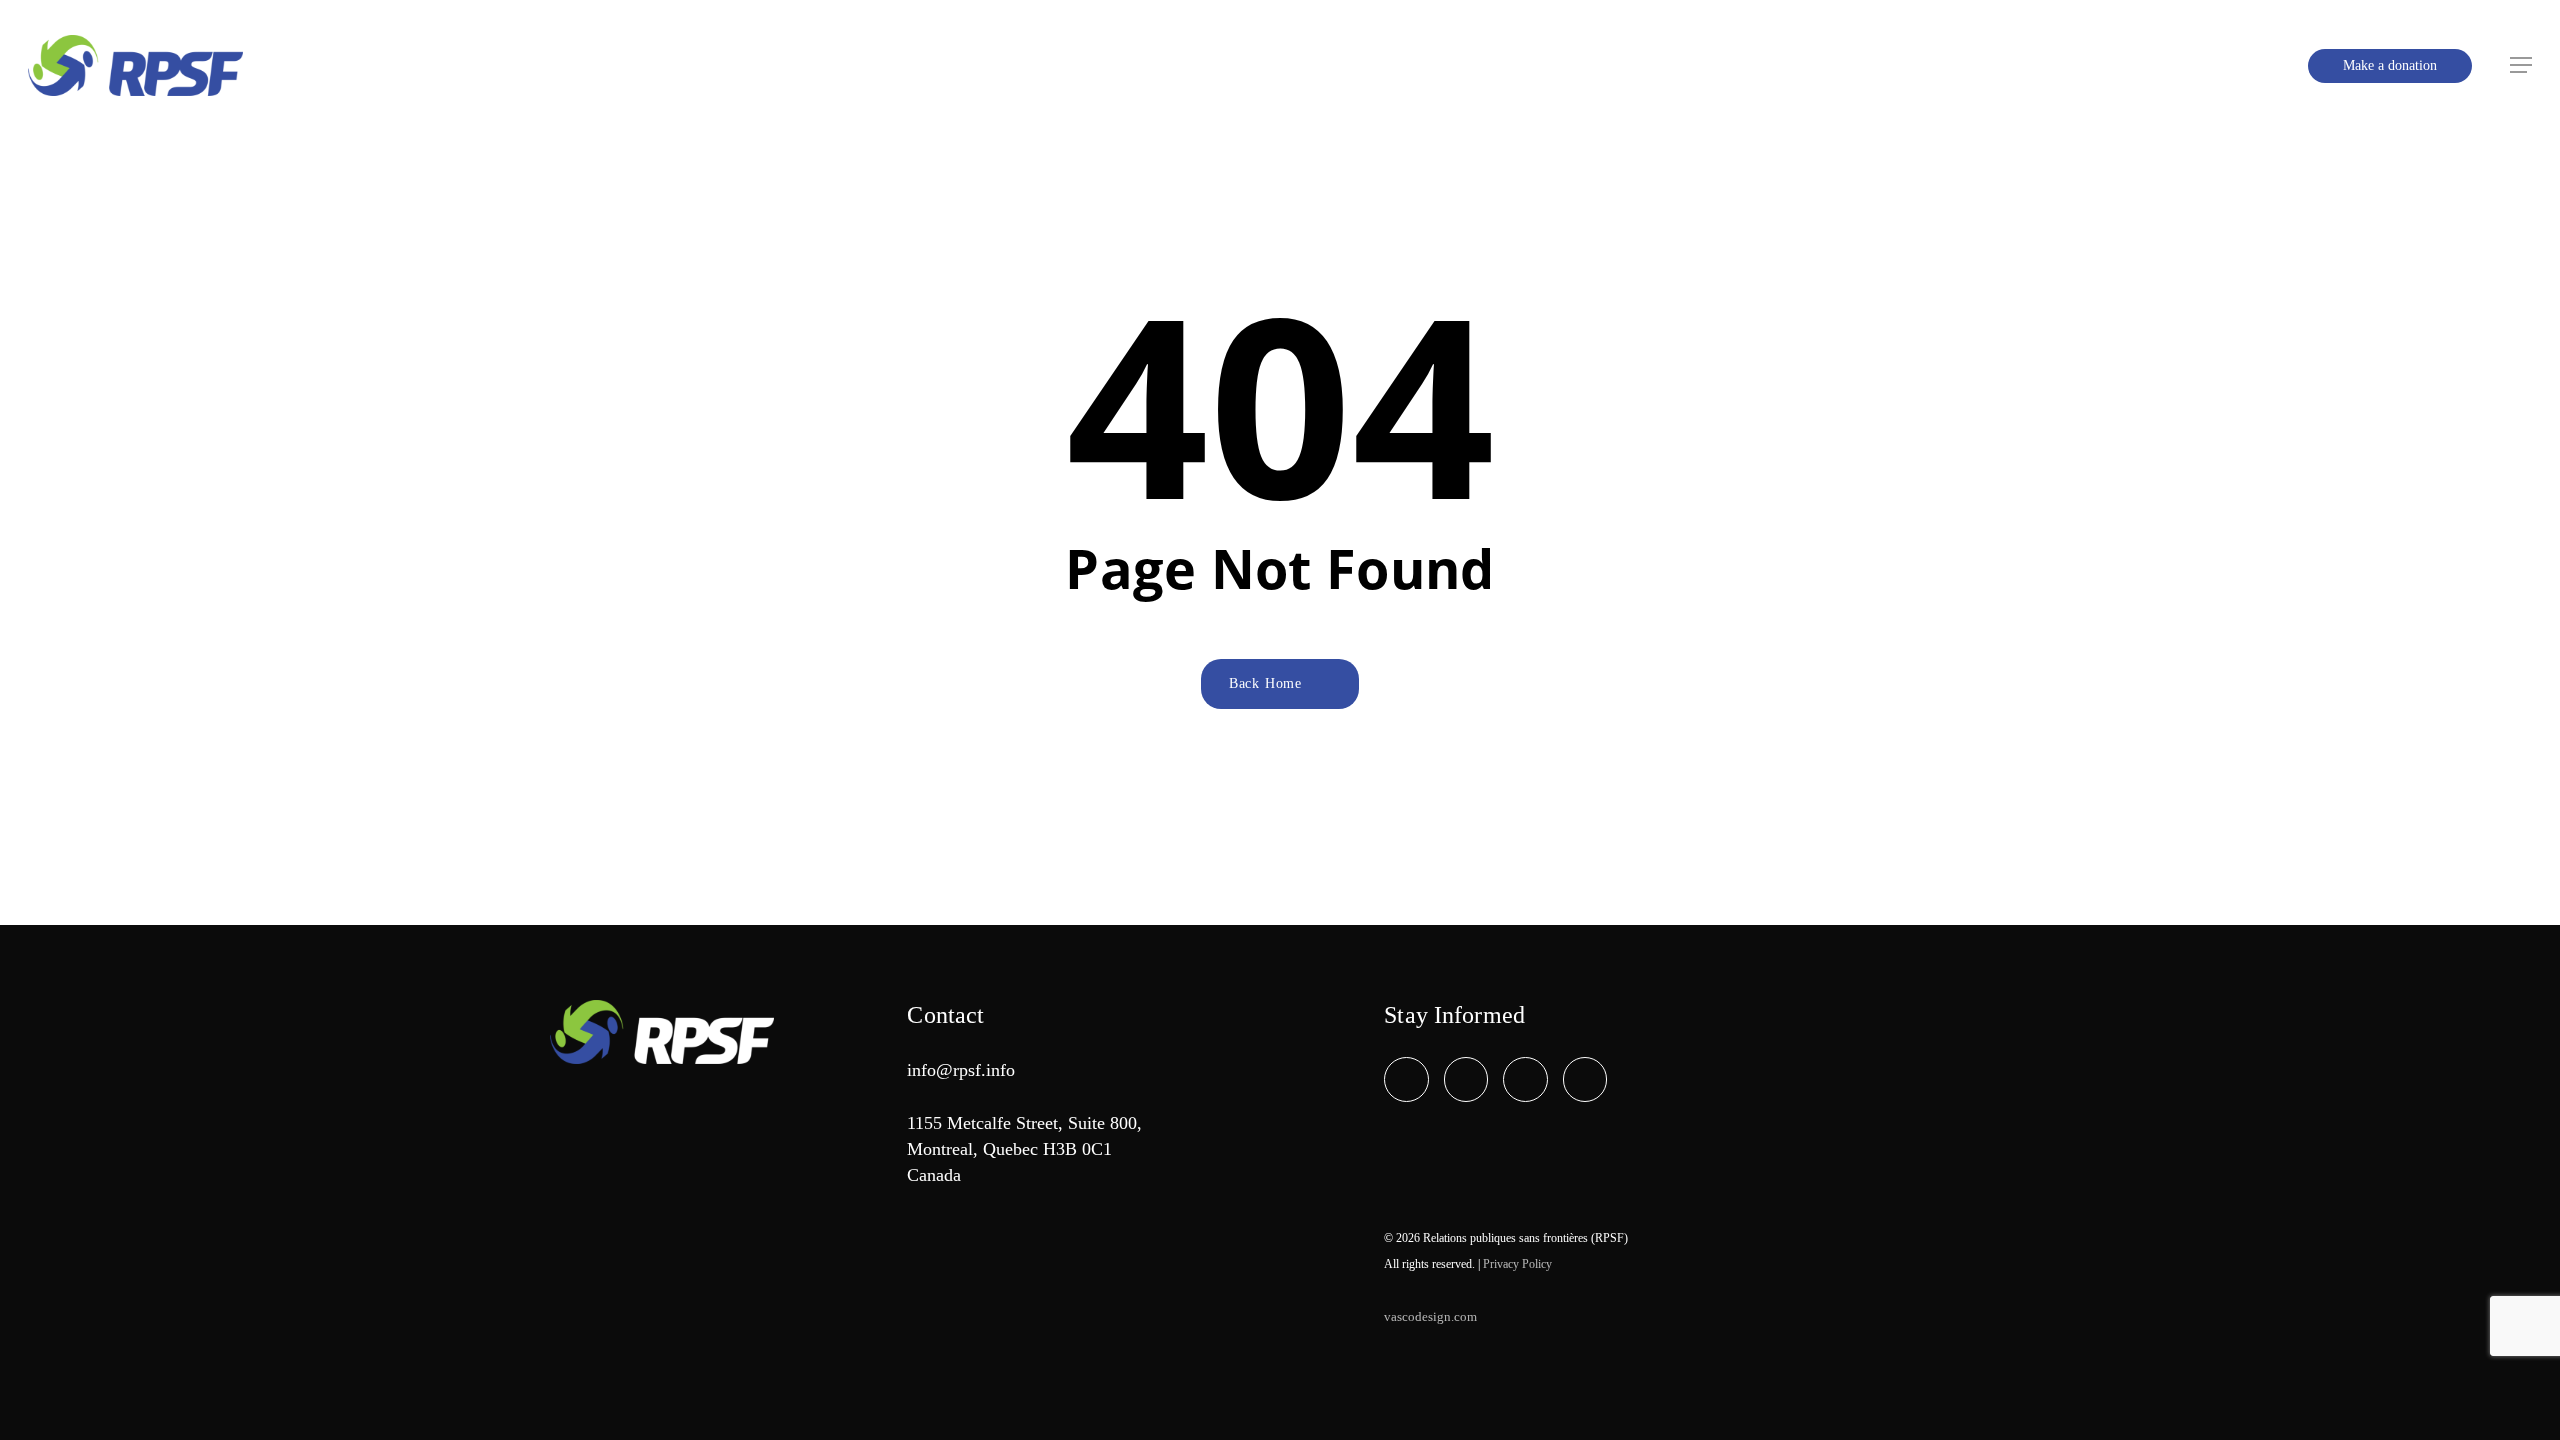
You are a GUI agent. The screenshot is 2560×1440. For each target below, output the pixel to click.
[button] (2521, 65)
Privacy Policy (1517, 1264)
